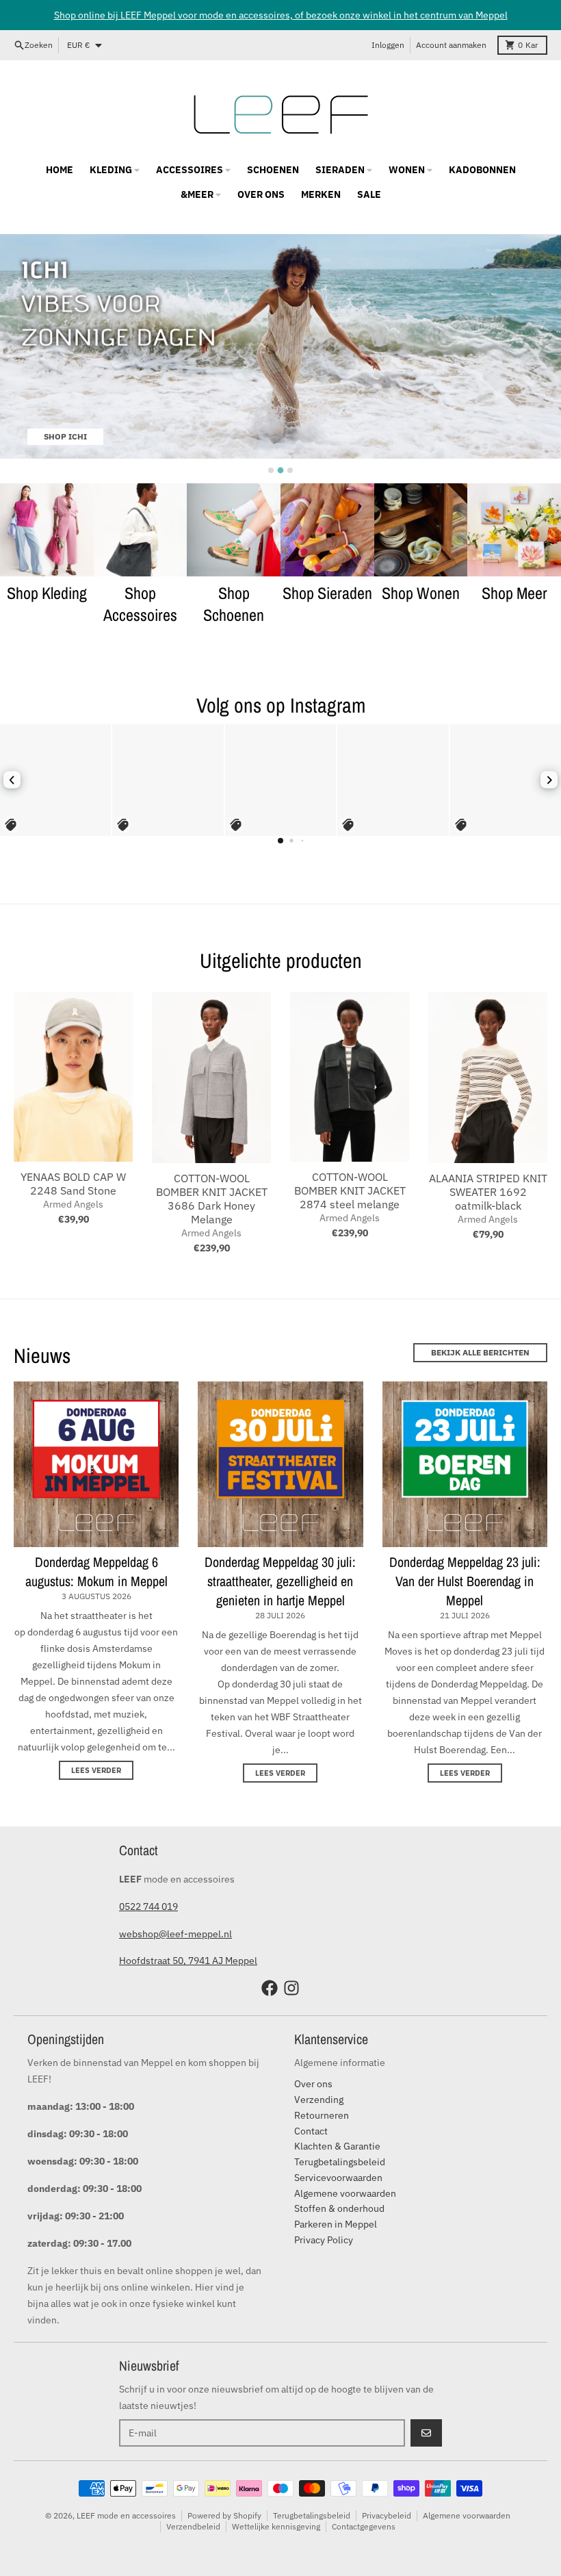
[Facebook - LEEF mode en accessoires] (270, 1988)
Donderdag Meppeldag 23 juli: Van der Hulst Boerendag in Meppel (465, 1581)
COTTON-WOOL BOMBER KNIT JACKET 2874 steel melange (350, 1190)
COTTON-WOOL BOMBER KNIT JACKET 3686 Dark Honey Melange (212, 1199)
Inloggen (388, 45)
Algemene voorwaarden (467, 2515)
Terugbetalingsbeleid (312, 2515)
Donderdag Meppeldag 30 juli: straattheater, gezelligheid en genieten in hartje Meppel (280, 1581)
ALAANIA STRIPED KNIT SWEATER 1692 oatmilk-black (488, 1192)
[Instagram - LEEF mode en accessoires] (291, 1988)
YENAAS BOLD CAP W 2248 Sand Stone (73, 1184)
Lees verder (96, 1770)
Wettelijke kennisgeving (276, 2526)
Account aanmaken (451, 45)
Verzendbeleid (193, 2526)
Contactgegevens (364, 2526)
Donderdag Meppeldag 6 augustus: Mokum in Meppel (96, 1571)
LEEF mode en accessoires (126, 2515)
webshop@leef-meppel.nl (175, 1934)
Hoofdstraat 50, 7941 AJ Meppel (188, 1961)
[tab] (271, 470)
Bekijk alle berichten (480, 1352)
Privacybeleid (387, 2515)
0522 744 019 (148, 1907)
